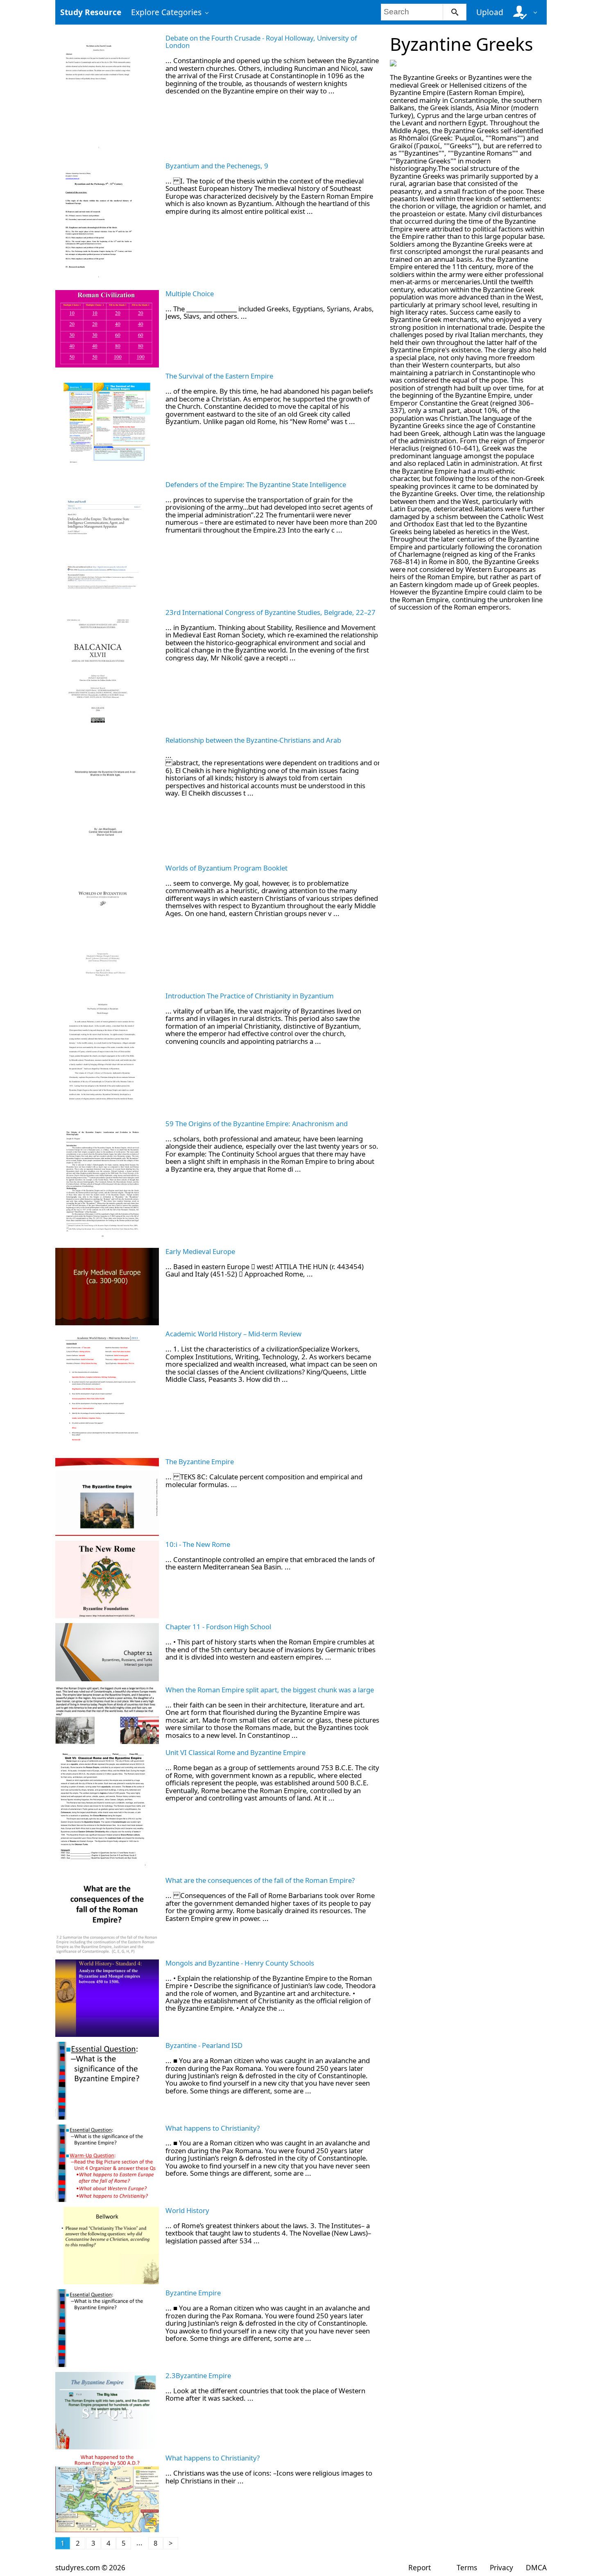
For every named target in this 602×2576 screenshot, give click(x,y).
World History (187, 2210)
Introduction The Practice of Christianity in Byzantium (250, 996)
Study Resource (91, 12)
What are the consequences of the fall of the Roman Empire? (260, 1880)
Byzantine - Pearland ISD (204, 2045)
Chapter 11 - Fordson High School (218, 1627)
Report (420, 2568)
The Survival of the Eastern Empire (219, 376)
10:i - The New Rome (198, 1544)
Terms (467, 2568)
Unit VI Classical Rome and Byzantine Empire (235, 1752)
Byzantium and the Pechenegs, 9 (217, 166)
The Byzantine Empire (200, 1461)
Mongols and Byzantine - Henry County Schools (240, 1963)
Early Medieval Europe (200, 1251)
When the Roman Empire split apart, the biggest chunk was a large (270, 1690)
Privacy (501, 2568)
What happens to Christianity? (213, 2128)
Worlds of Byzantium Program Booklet (226, 868)
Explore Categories (166, 12)
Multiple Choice (190, 294)
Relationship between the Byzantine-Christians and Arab (253, 740)
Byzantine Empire (193, 2293)
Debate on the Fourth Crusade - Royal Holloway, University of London (261, 42)
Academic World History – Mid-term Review (233, 1334)
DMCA (536, 2568)
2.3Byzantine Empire (198, 2375)
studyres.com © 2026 (90, 2568)
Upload (490, 12)
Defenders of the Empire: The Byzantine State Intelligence (256, 484)
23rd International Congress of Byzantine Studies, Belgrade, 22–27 (270, 612)
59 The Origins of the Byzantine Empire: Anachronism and (257, 1124)
